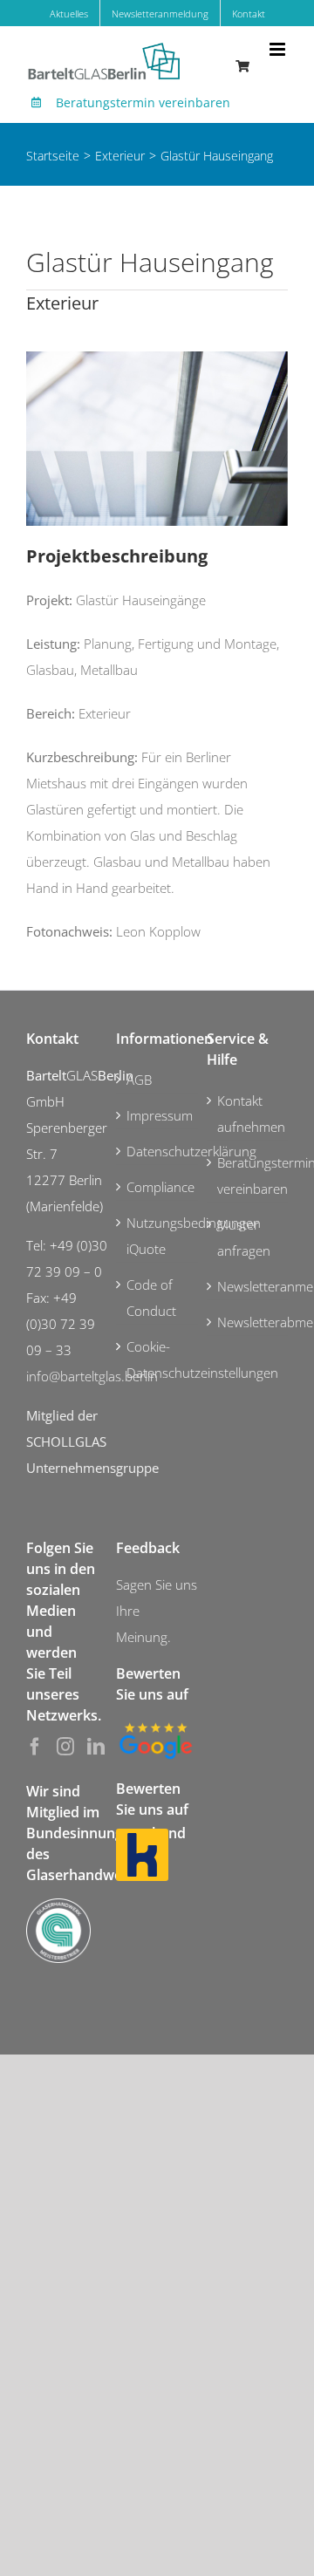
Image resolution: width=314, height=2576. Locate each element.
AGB (139, 1080)
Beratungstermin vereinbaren (143, 102)
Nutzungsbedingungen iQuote (157, 1236)
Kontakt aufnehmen (248, 1114)
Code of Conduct (151, 1298)
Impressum (157, 1115)
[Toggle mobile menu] (279, 49)
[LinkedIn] (96, 1747)
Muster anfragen (244, 1237)
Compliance (157, 1187)
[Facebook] (35, 1747)
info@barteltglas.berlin (92, 1376)
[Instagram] (65, 1747)
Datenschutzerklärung (157, 1151)
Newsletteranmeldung (248, 1286)
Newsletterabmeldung (248, 1322)
